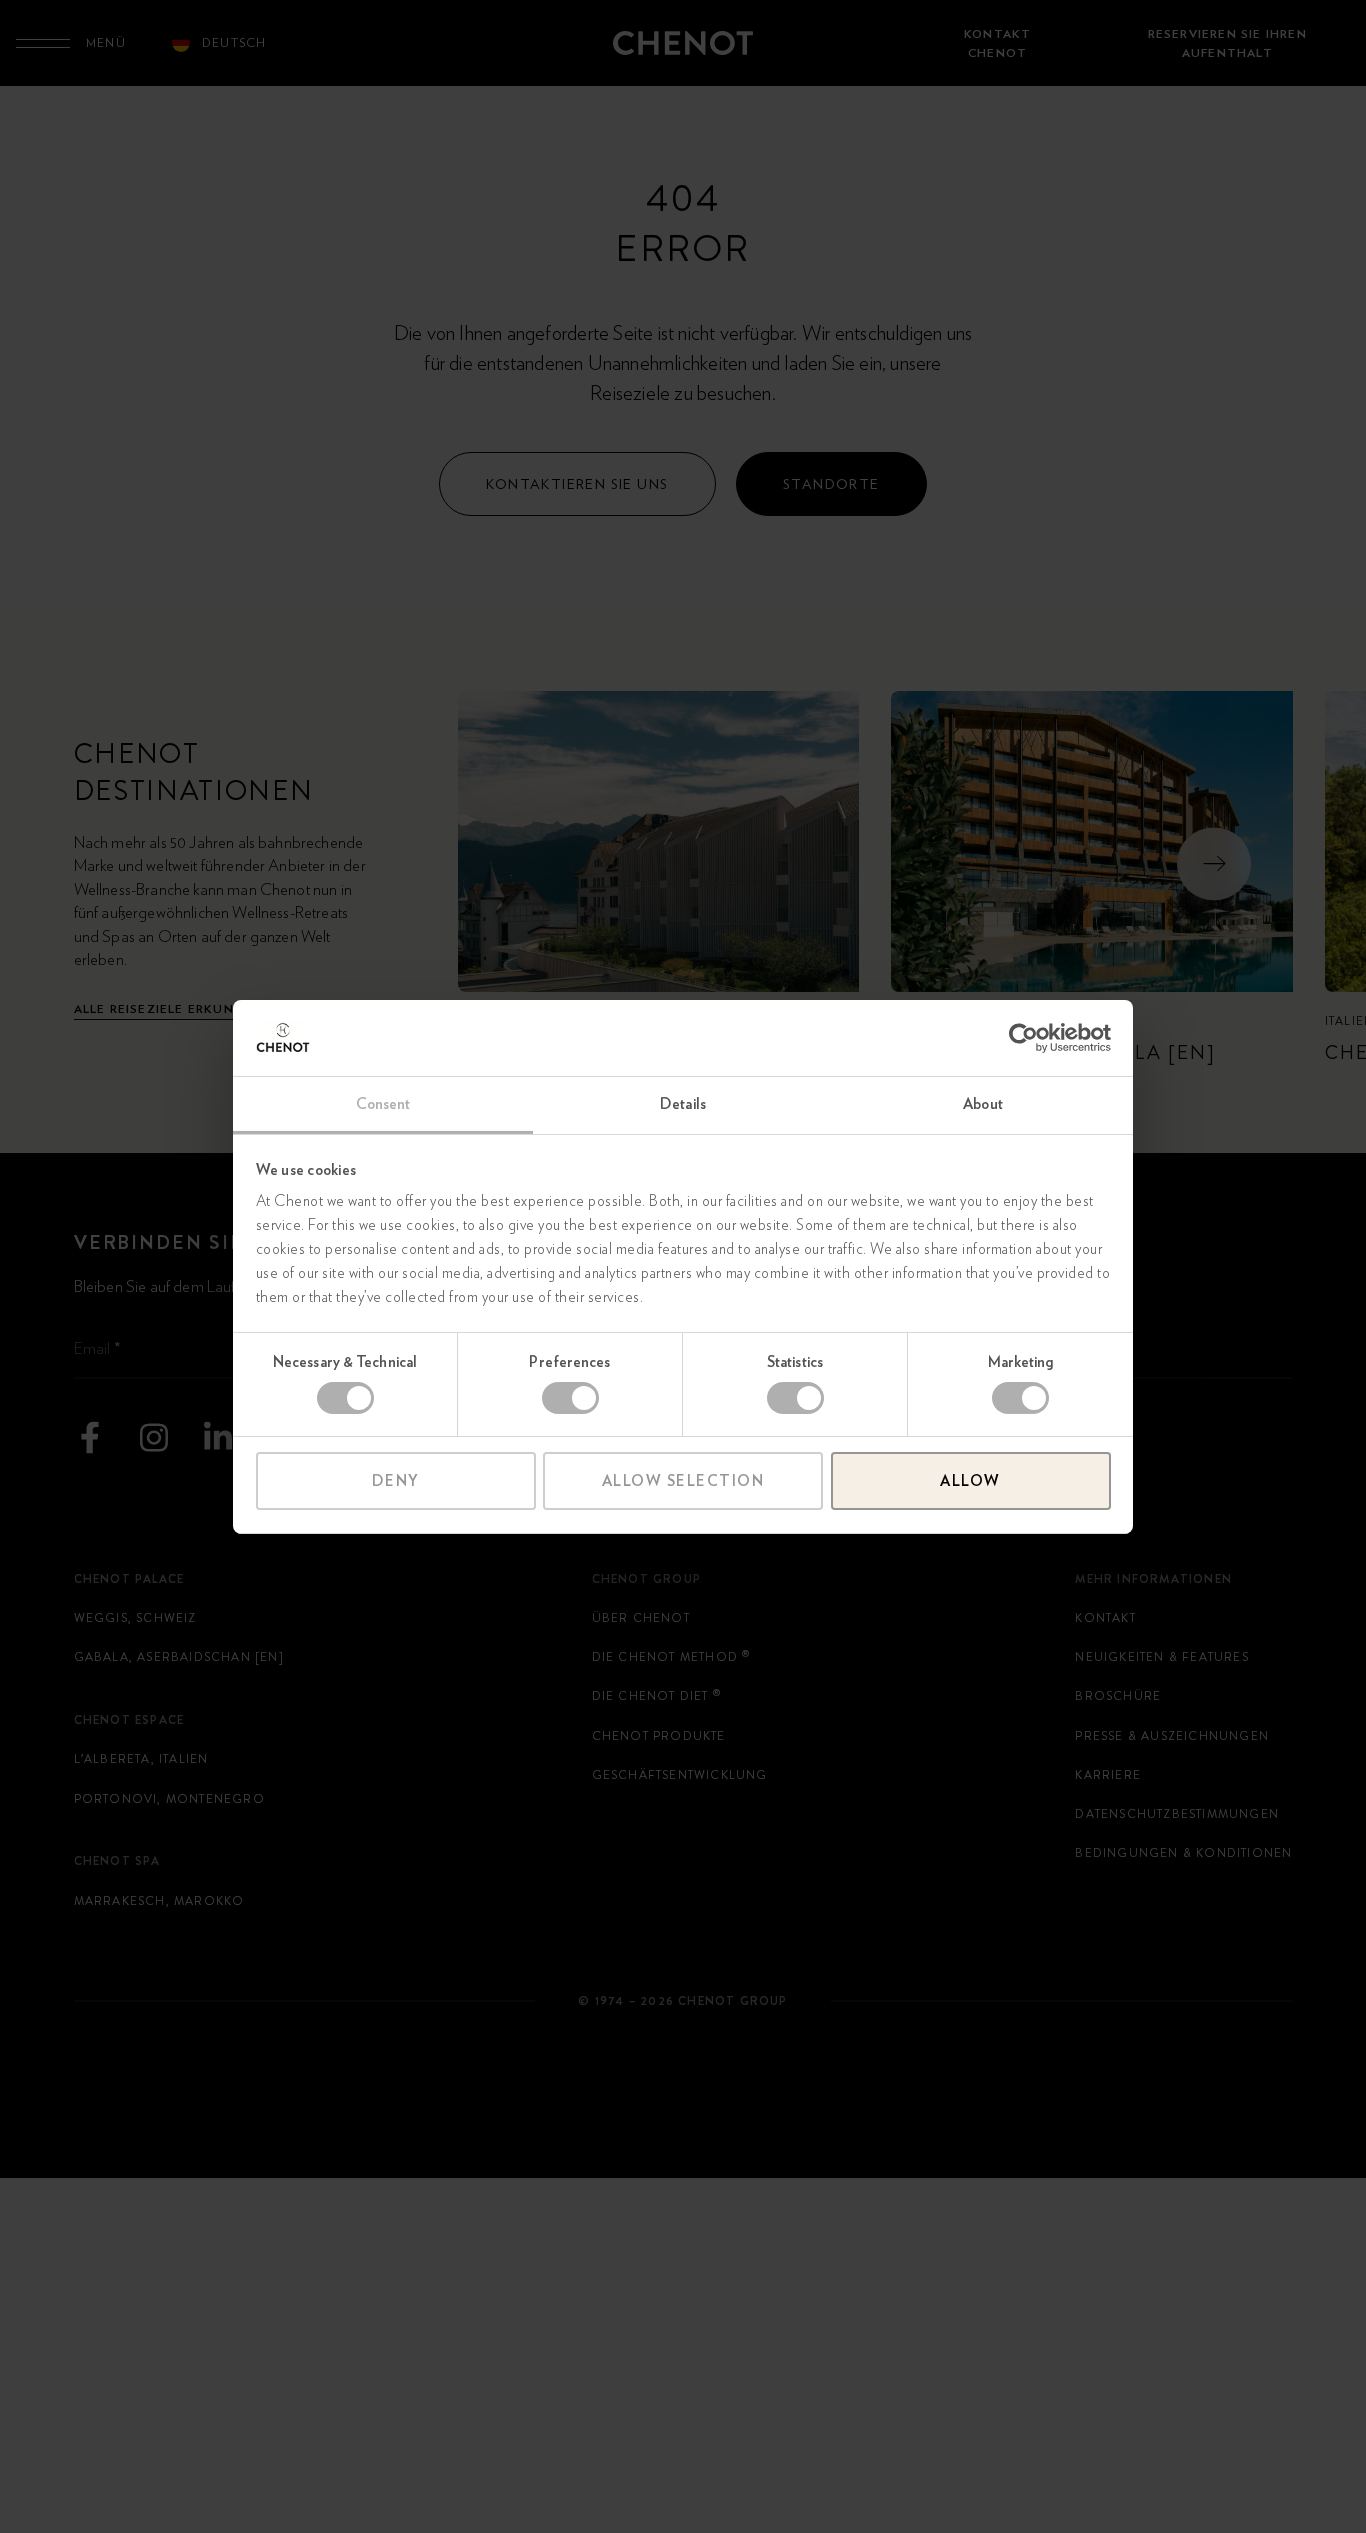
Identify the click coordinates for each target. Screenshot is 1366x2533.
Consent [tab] (383, 1104)
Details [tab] (683, 1104)
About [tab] (983, 1104)
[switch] (570, 1398)
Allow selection (683, 1481)
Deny (396, 1481)
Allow (970, 1481)
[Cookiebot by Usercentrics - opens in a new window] (1023, 1038)
